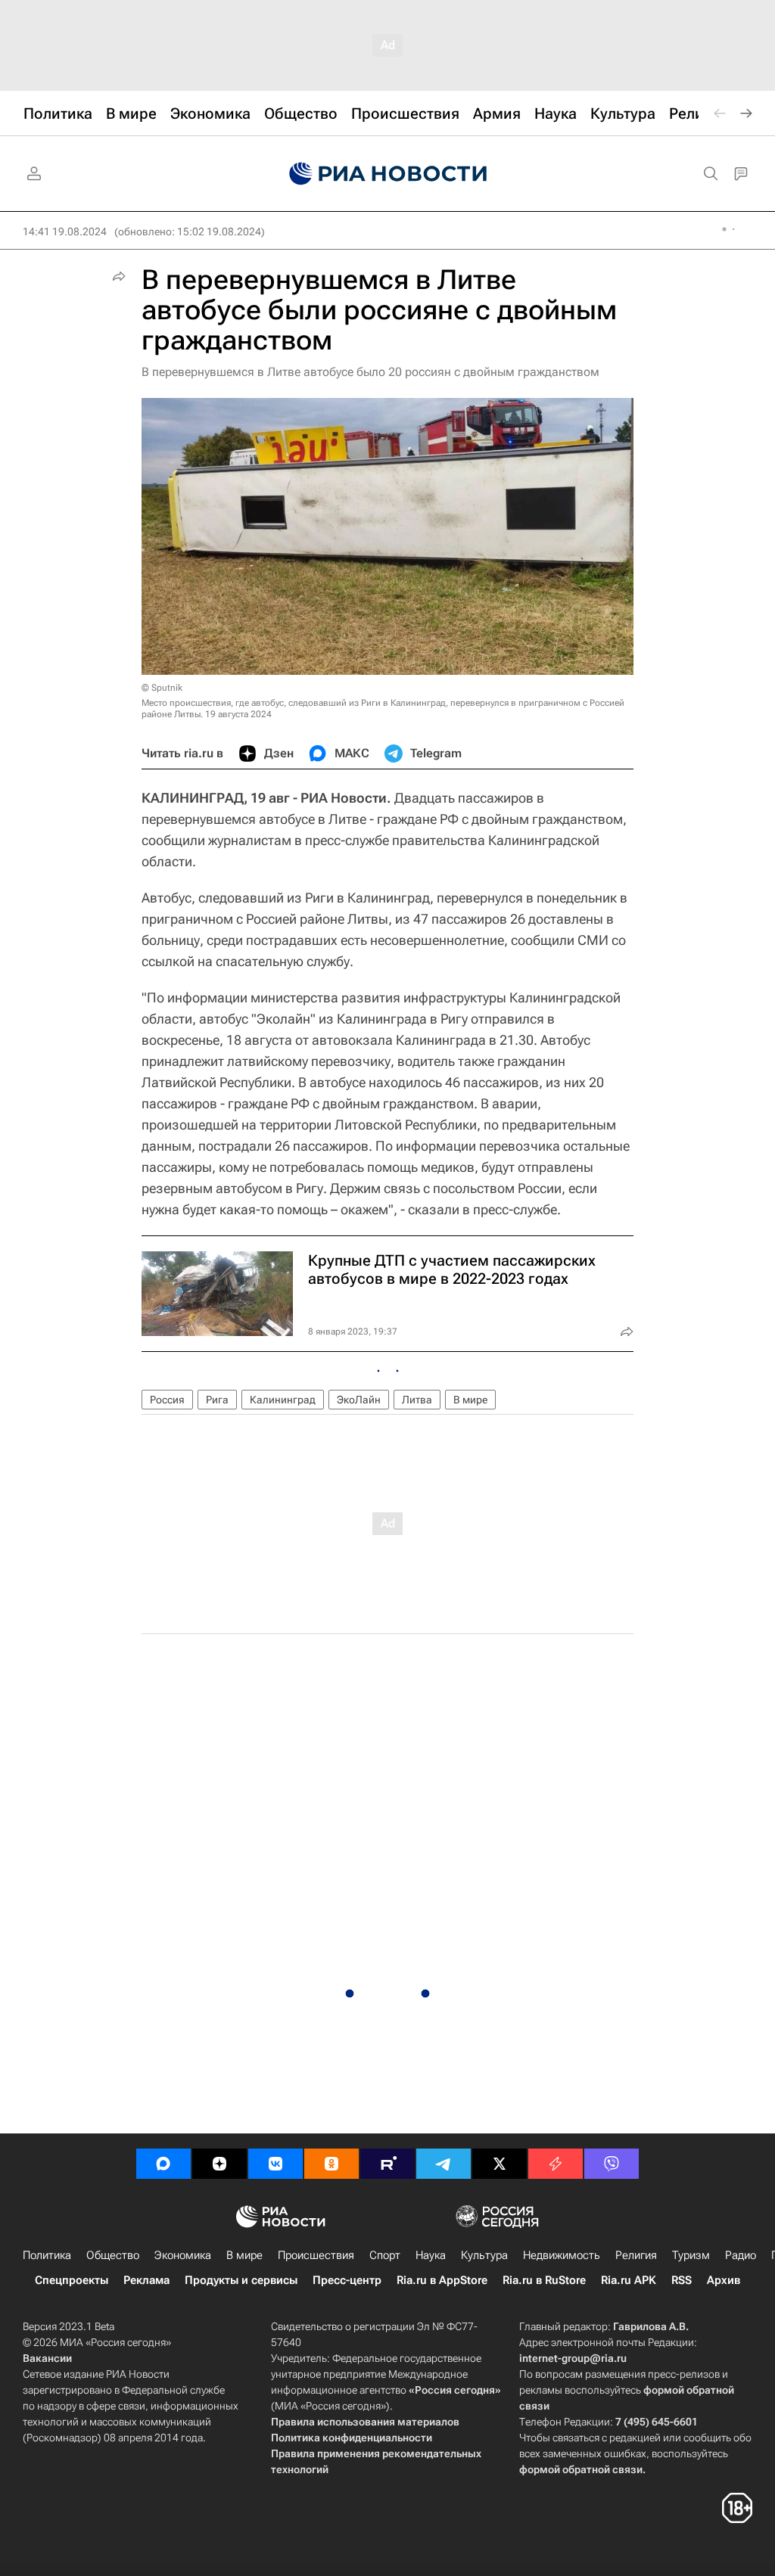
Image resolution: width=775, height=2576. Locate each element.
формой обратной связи (581, 2469)
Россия (167, 1400)
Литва (417, 1400)
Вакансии (47, 2358)
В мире (470, 1400)
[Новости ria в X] (500, 2164)
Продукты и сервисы (241, 2280)
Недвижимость (562, 2255)
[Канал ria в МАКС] (163, 2164)
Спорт (385, 2255)
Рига (217, 1400)
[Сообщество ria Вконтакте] (275, 2164)
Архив (724, 2280)
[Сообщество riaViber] (612, 2164)
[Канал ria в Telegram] (444, 2164)
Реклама (146, 2280)
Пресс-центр (347, 2280)
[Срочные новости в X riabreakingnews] (556, 2164)
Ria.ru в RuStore (544, 2280)
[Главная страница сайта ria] (388, 174)
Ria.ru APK (629, 2280)
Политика (47, 2255)
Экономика (183, 2255)
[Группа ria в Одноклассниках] (331, 2164)
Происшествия (316, 2255)
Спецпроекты (72, 2280)
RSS (682, 2280)
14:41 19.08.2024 (65, 231)
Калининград (283, 1400)
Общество (113, 2255)
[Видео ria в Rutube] (387, 2164)
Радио (741, 2255)
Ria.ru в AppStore (442, 2280)
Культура (484, 2255)
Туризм (691, 2255)
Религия (636, 2255)
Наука (431, 2255)
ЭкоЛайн (359, 1400)
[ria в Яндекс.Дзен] (219, 2164)
